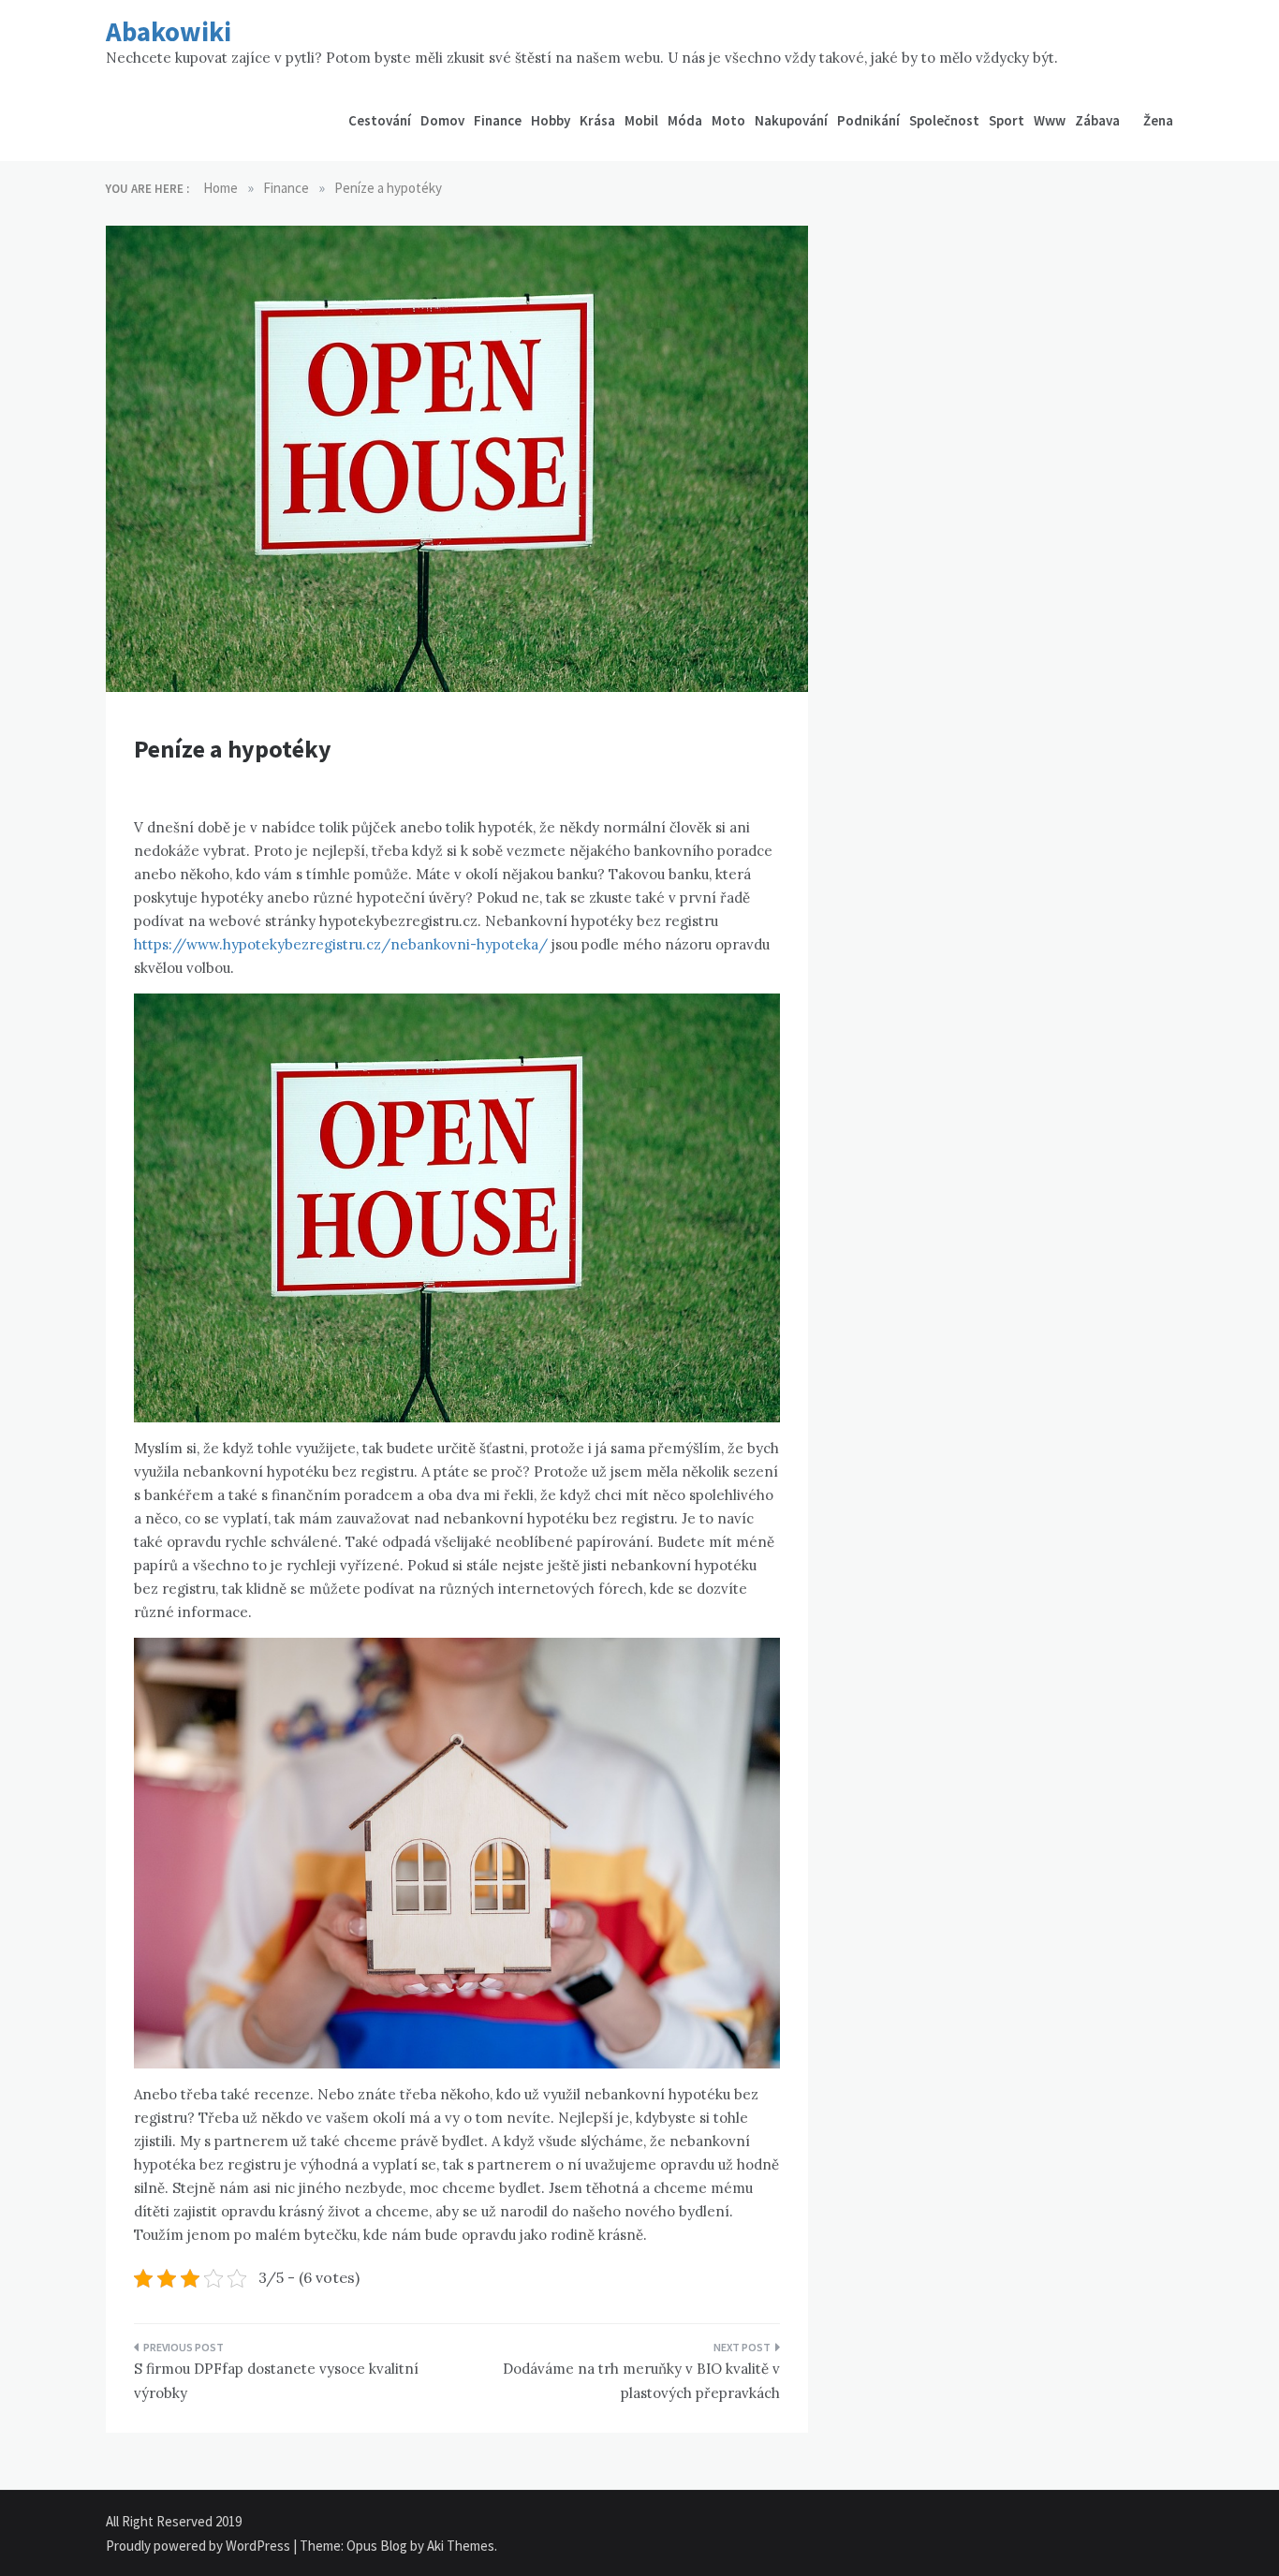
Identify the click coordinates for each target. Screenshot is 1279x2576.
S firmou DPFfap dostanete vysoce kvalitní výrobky (276, 2381)
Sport (1007, 120)
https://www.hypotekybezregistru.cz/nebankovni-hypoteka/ (341, 944)
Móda (685, 120)
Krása (597, 120)
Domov (442, 120)
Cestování (380, 120)
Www (1050, 120)
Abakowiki (169, 31)
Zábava (1097, 120)
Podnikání (868, 120)
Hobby (551, 120)
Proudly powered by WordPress (199, 2546)
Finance (498, 120)
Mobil (641, 120)
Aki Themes (461, 2546)
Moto (728, 120)
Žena (1158, 120)
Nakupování (791, 120)
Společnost (944, 120)
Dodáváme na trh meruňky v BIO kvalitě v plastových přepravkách (641, 2381)
